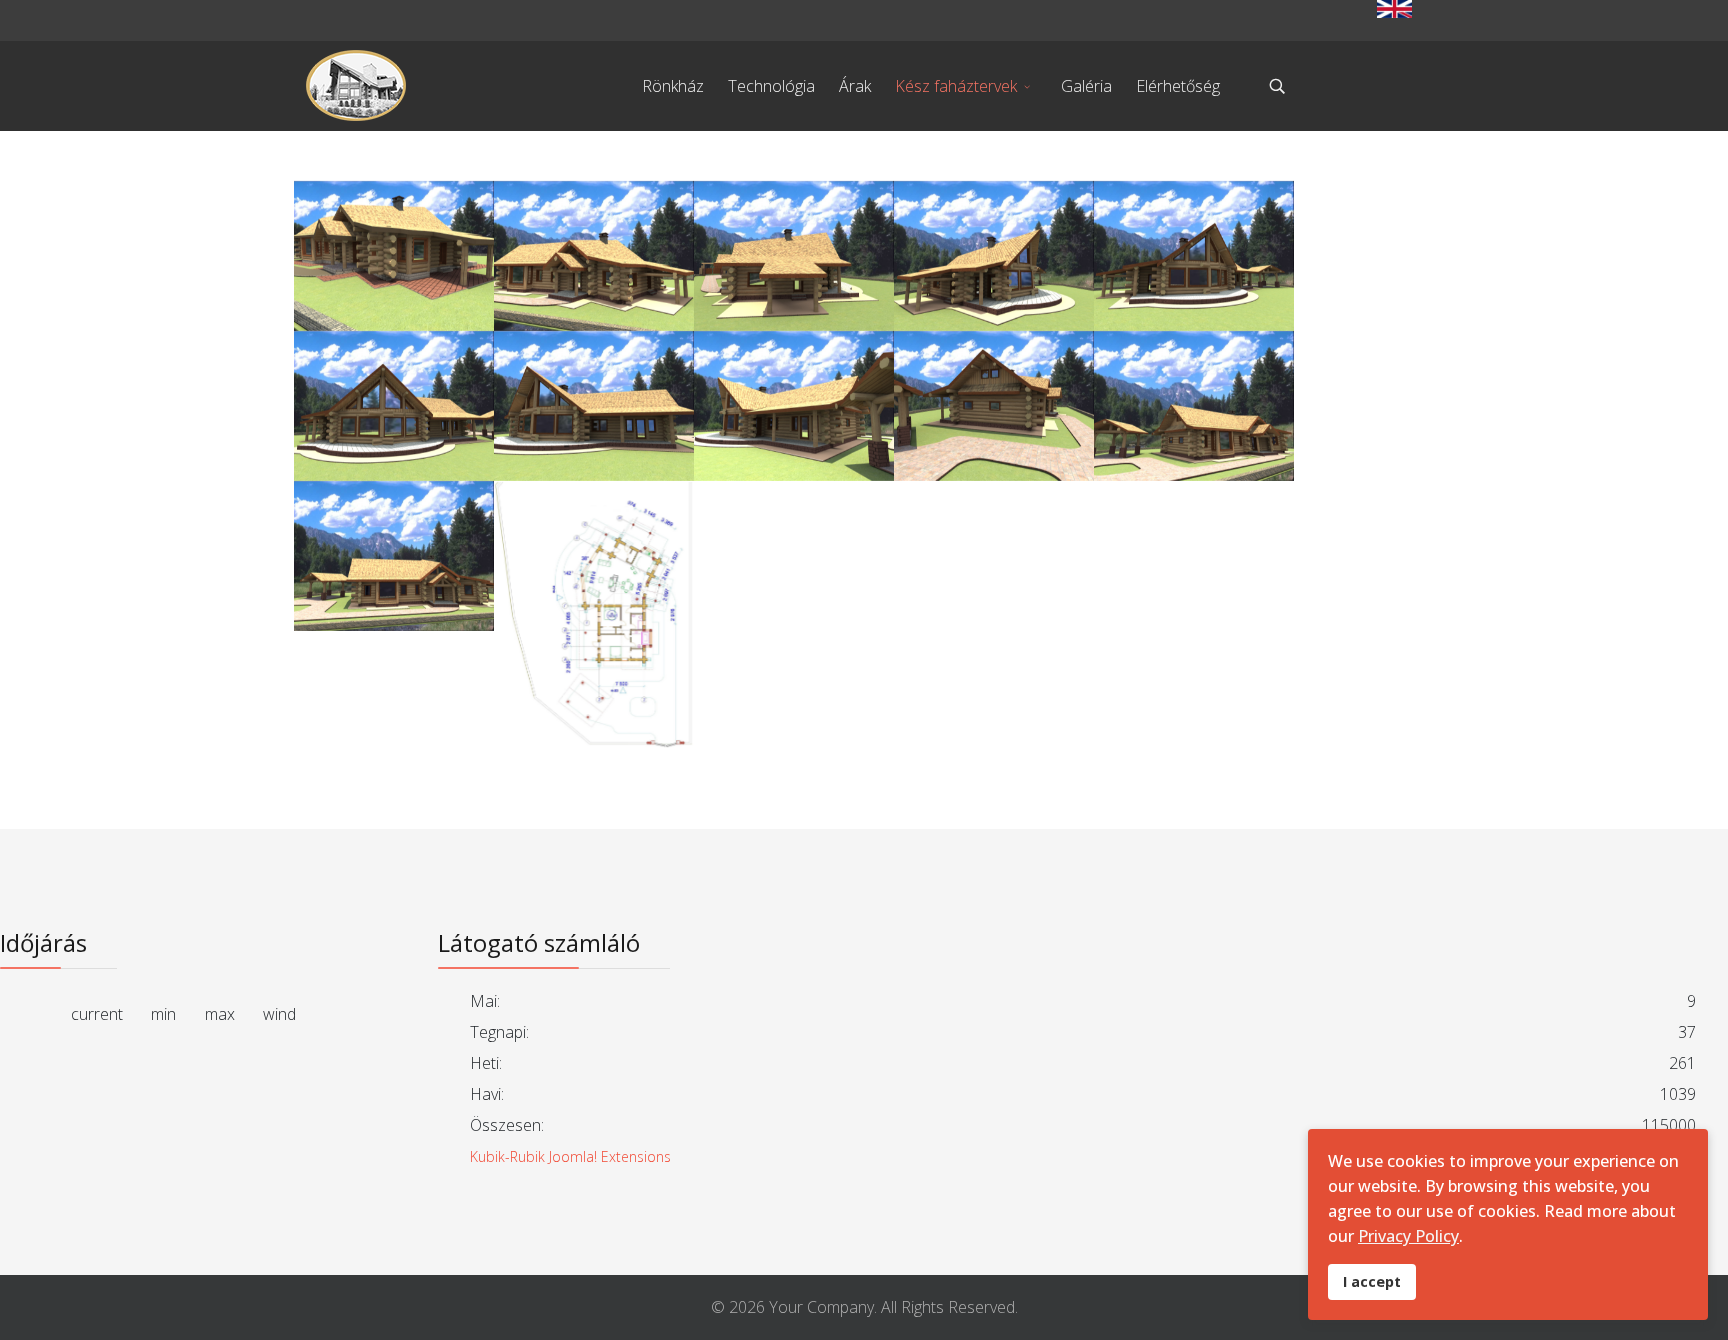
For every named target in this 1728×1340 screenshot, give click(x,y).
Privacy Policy (1408, 1236)
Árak (855, 86)
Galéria (1086, 86)
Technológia (771, 86)
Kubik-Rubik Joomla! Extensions (570, 1156)
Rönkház (673, 86)
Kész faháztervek (956, 86)
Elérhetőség (1178, 86)
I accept (1372, 1281)
